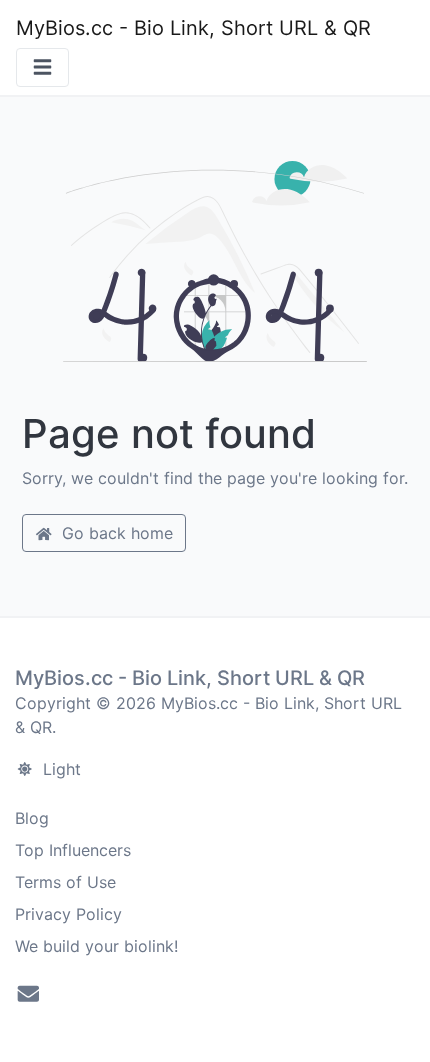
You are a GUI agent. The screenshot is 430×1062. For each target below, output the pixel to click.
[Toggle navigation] (42, 67)
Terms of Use (65, 882)
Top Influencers (73, 850)
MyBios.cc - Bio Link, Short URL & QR (193, 28)
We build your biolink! (96, 946)
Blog (32, 818)
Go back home (115, 533)
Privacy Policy (68, 914)
